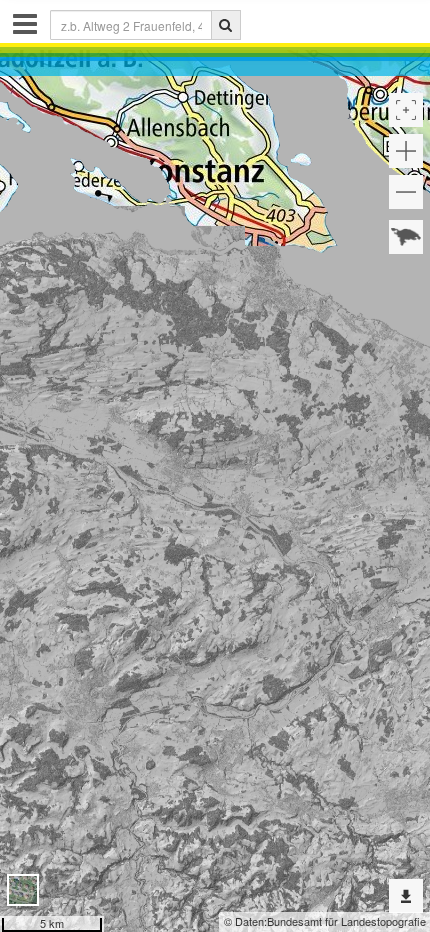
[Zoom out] (406, 192)
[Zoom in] (406, 151)
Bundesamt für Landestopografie (346, 921)
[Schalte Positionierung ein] (406, 110)
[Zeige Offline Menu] (406, 896)
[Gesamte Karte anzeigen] (406, 237)
